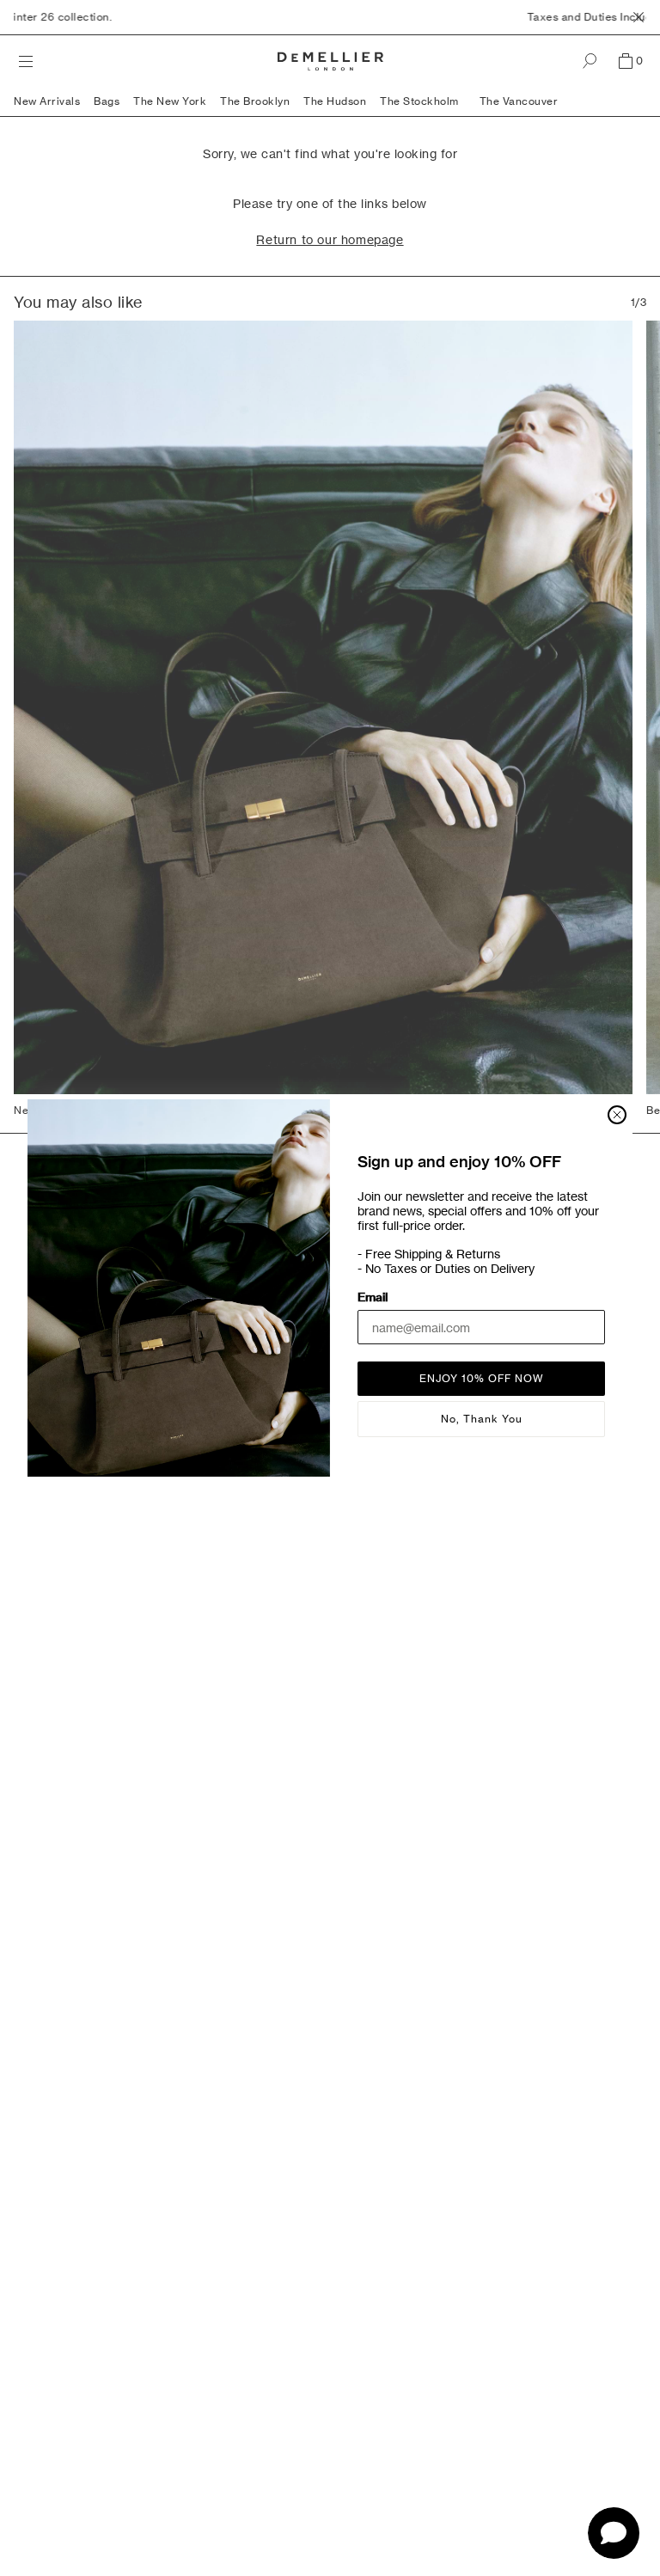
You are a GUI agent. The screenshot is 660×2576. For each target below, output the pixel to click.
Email (373, 1297)
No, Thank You (482, 1419)
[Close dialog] (617, 1115)
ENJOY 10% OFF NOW (482, 1378)
